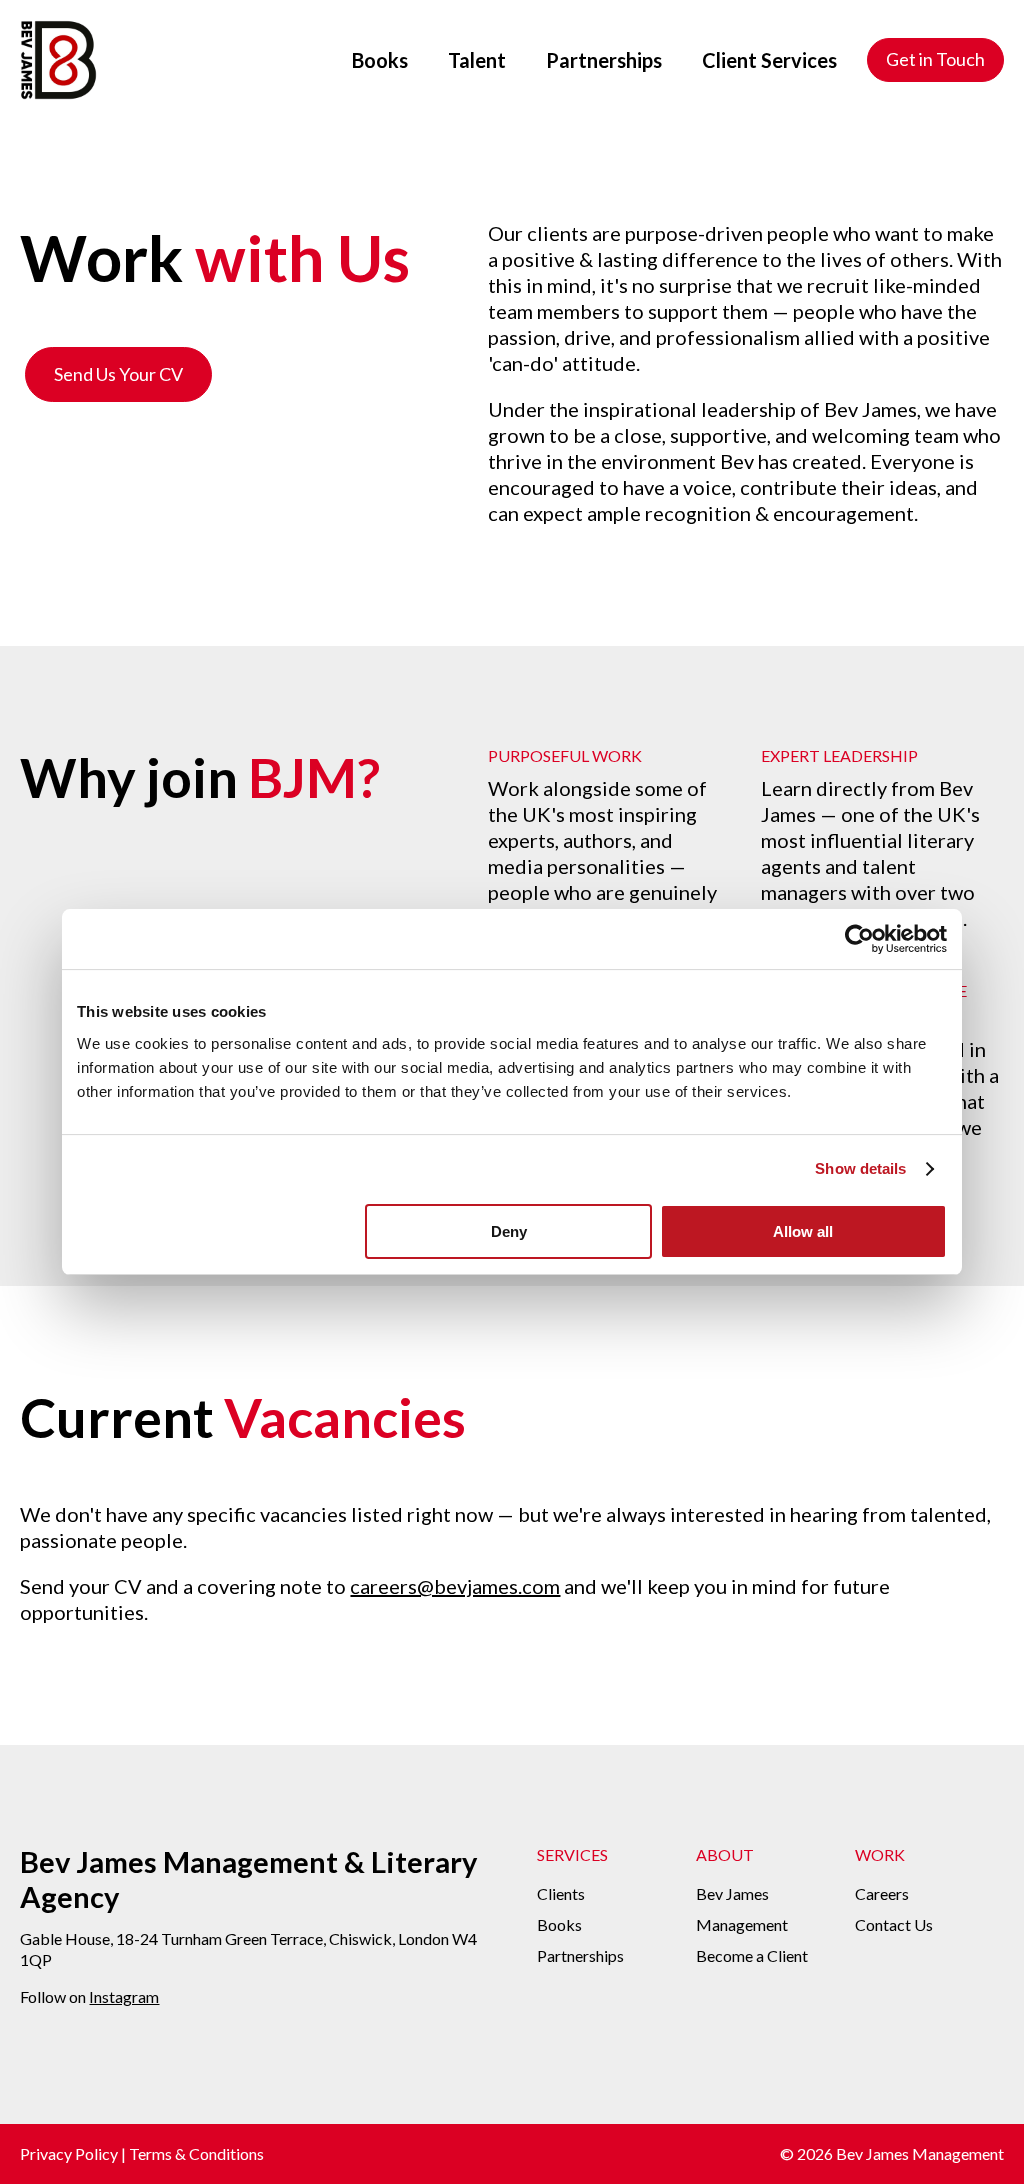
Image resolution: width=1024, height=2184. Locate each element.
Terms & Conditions (196, 2153)
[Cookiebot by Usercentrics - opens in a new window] (859, 939)
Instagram (124, 1996)
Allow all (803, 1231)
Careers (882, 1893)
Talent (477, 60)
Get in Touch (935, 59)
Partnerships (604, 60)
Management (742, 1924)
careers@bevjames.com (455, 1586)
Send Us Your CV (118, 374)
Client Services (769, 60)
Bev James (732, 1893)
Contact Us (894, 1924)
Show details (860, 1168)
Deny (509, 1231)
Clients (561, 1893)
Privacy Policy (69, 2153)
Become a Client (752, 1955)
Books (380, 60)
